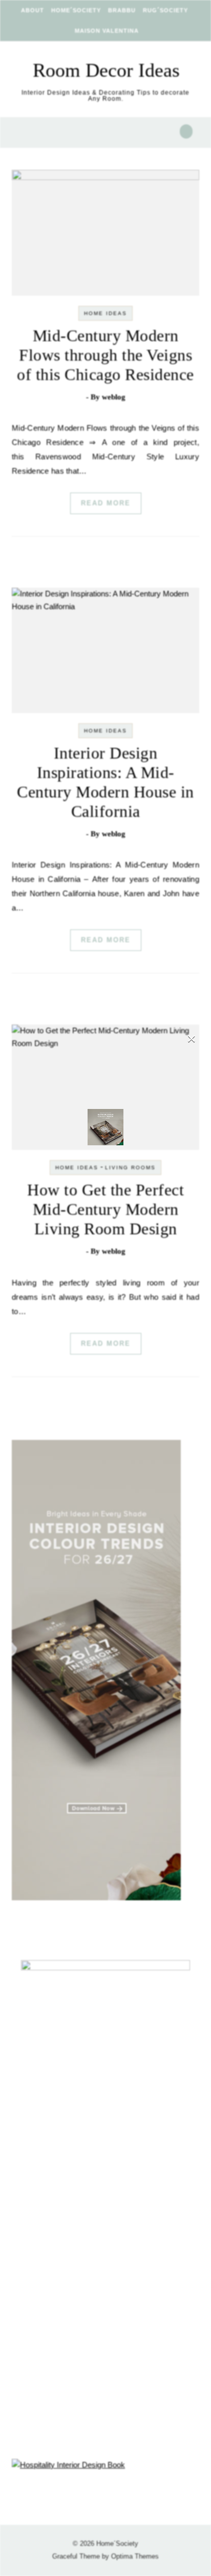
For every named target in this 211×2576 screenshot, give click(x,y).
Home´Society (76, 10)
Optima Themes (135, 2556)
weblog (114, 397)
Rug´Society (165, 10)
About (33, 10)
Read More (106, 503)
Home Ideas (105, 313)
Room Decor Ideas (106, 70)
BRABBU (122, 10)
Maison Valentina (107, 31)
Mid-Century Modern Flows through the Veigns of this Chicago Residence (105, 355)
